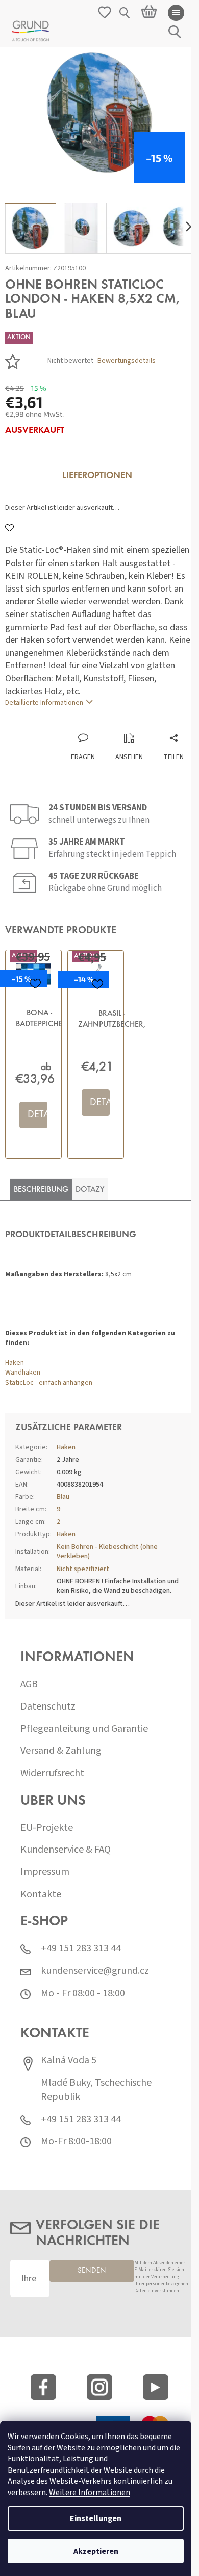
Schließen (73, 722)
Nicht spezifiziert (83, 1569)
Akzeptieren (96, 2551)
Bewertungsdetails (127, 361)
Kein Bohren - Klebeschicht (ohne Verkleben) (107, 1551)
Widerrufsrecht (52, 1773)
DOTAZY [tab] (90, 1190)
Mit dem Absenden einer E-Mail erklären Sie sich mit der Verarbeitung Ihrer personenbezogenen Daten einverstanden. (161, 2277)
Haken (15, 1363)
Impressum (45, 1872)
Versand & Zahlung (61, 1751)
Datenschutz (48, 1707)
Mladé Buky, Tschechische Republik (96, 2090)
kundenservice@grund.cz (95, 1971)
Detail (38, 1115)
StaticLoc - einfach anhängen (49, 1383)
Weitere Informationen (90, 2493)
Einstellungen (96, 2518)
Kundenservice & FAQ (66, 1850)
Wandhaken (23, 1373)
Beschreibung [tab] (41, 1190)
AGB (29, 1684)
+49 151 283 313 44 (81, 1949)
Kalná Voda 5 (69, 2061)
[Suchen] (125, 13)
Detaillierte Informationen (44, 703)
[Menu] (176, 13)
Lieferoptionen (97, 476)
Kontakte (41, 1895)
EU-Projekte (47, 1828)
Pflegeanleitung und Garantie (84, 1729)
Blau (63, 1497)
